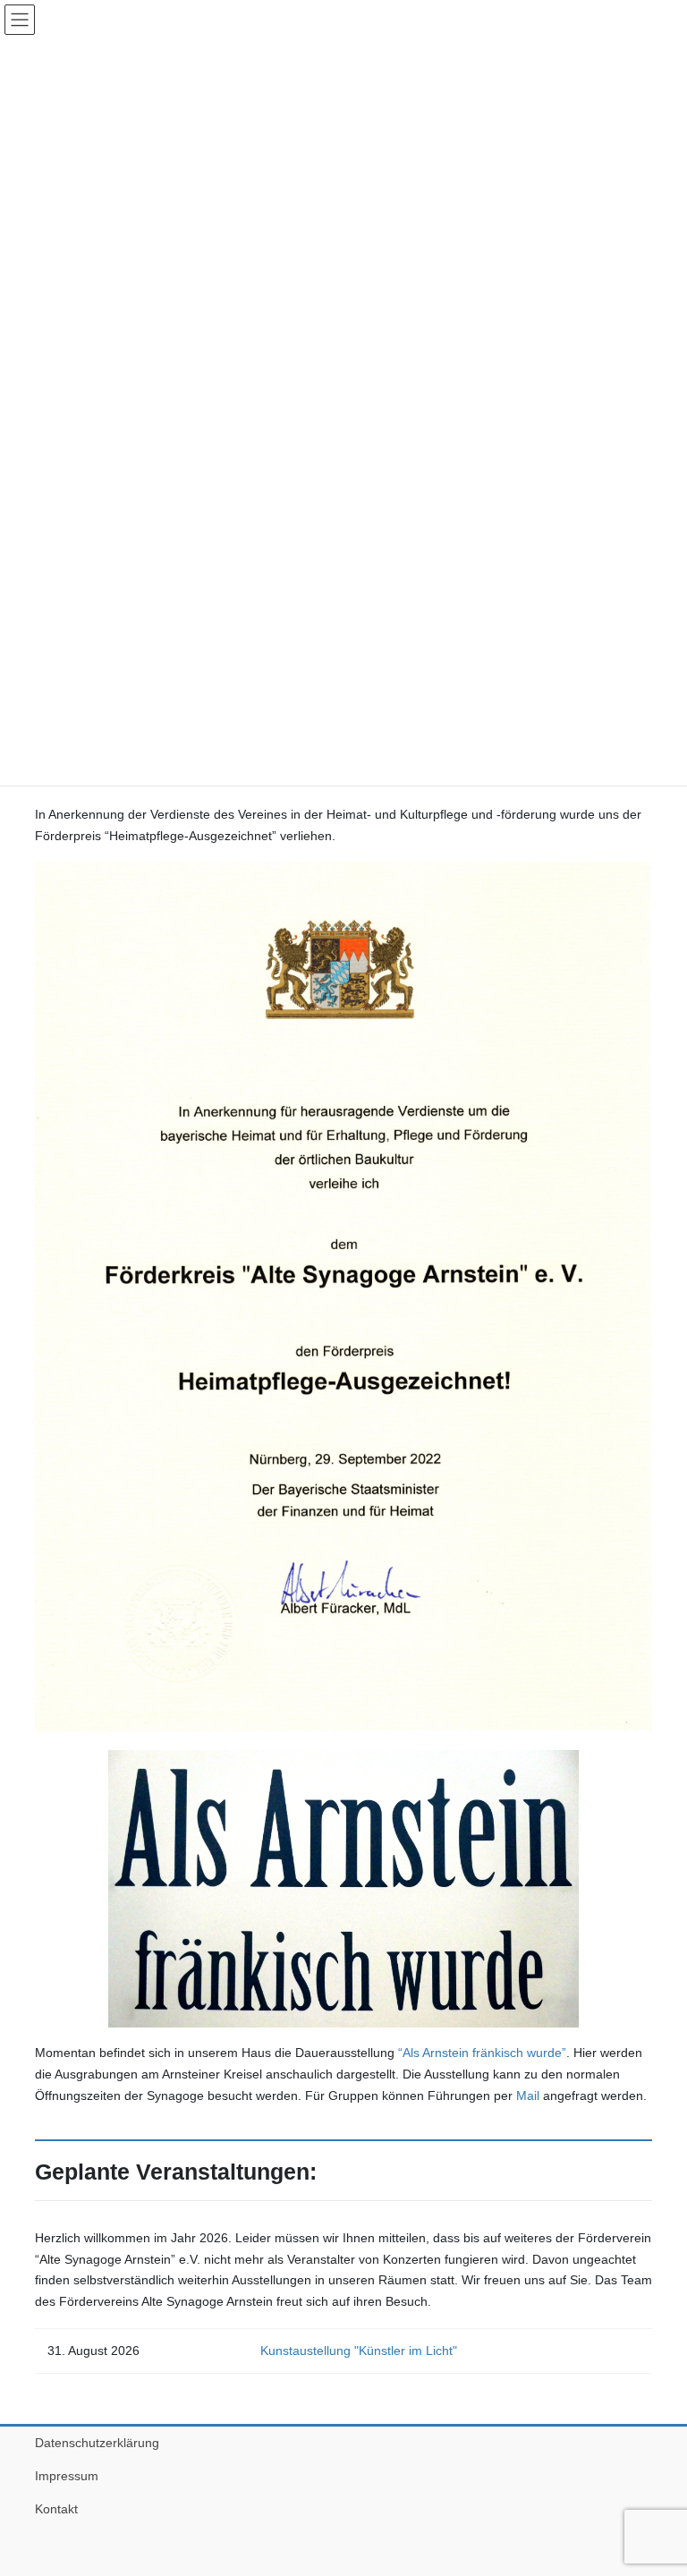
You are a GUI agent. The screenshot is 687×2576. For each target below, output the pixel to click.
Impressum (67, 2476)
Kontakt (56, 2509)
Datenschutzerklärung (97, 2443)
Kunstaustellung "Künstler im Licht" (359, 2351)
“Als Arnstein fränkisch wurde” (482, 2053)
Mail (528, 2096)
